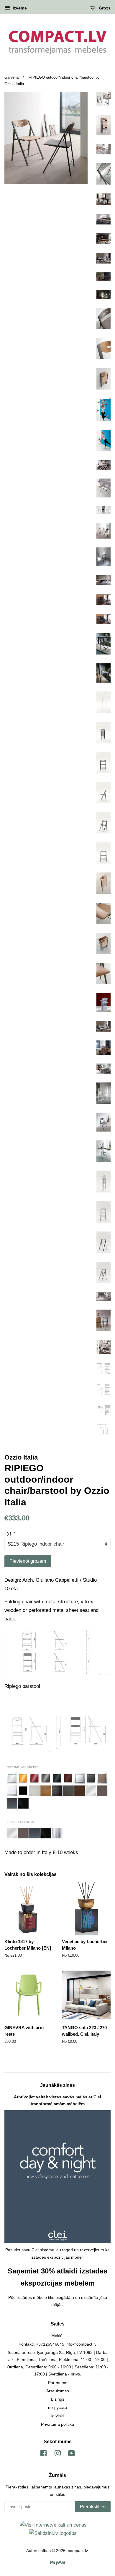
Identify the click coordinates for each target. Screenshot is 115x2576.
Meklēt (57, 2336)
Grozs (104, 8)
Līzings (58, 2399)
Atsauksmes (58, 2391)
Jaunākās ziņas (57, 2085)
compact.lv (78, 2551)
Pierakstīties (93, 2507)
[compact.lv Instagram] (57, 2454)
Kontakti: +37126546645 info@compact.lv (57, 2344)
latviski (57, 2416)
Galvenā (11, 77)
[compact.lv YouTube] (72, 2454)
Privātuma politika (57, 2424)
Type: (10, 1533)
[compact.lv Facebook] (43, 2454)
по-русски (57, 2407)
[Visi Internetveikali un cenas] (53, 2525)
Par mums (58, 2383)
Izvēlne (19, 8)
